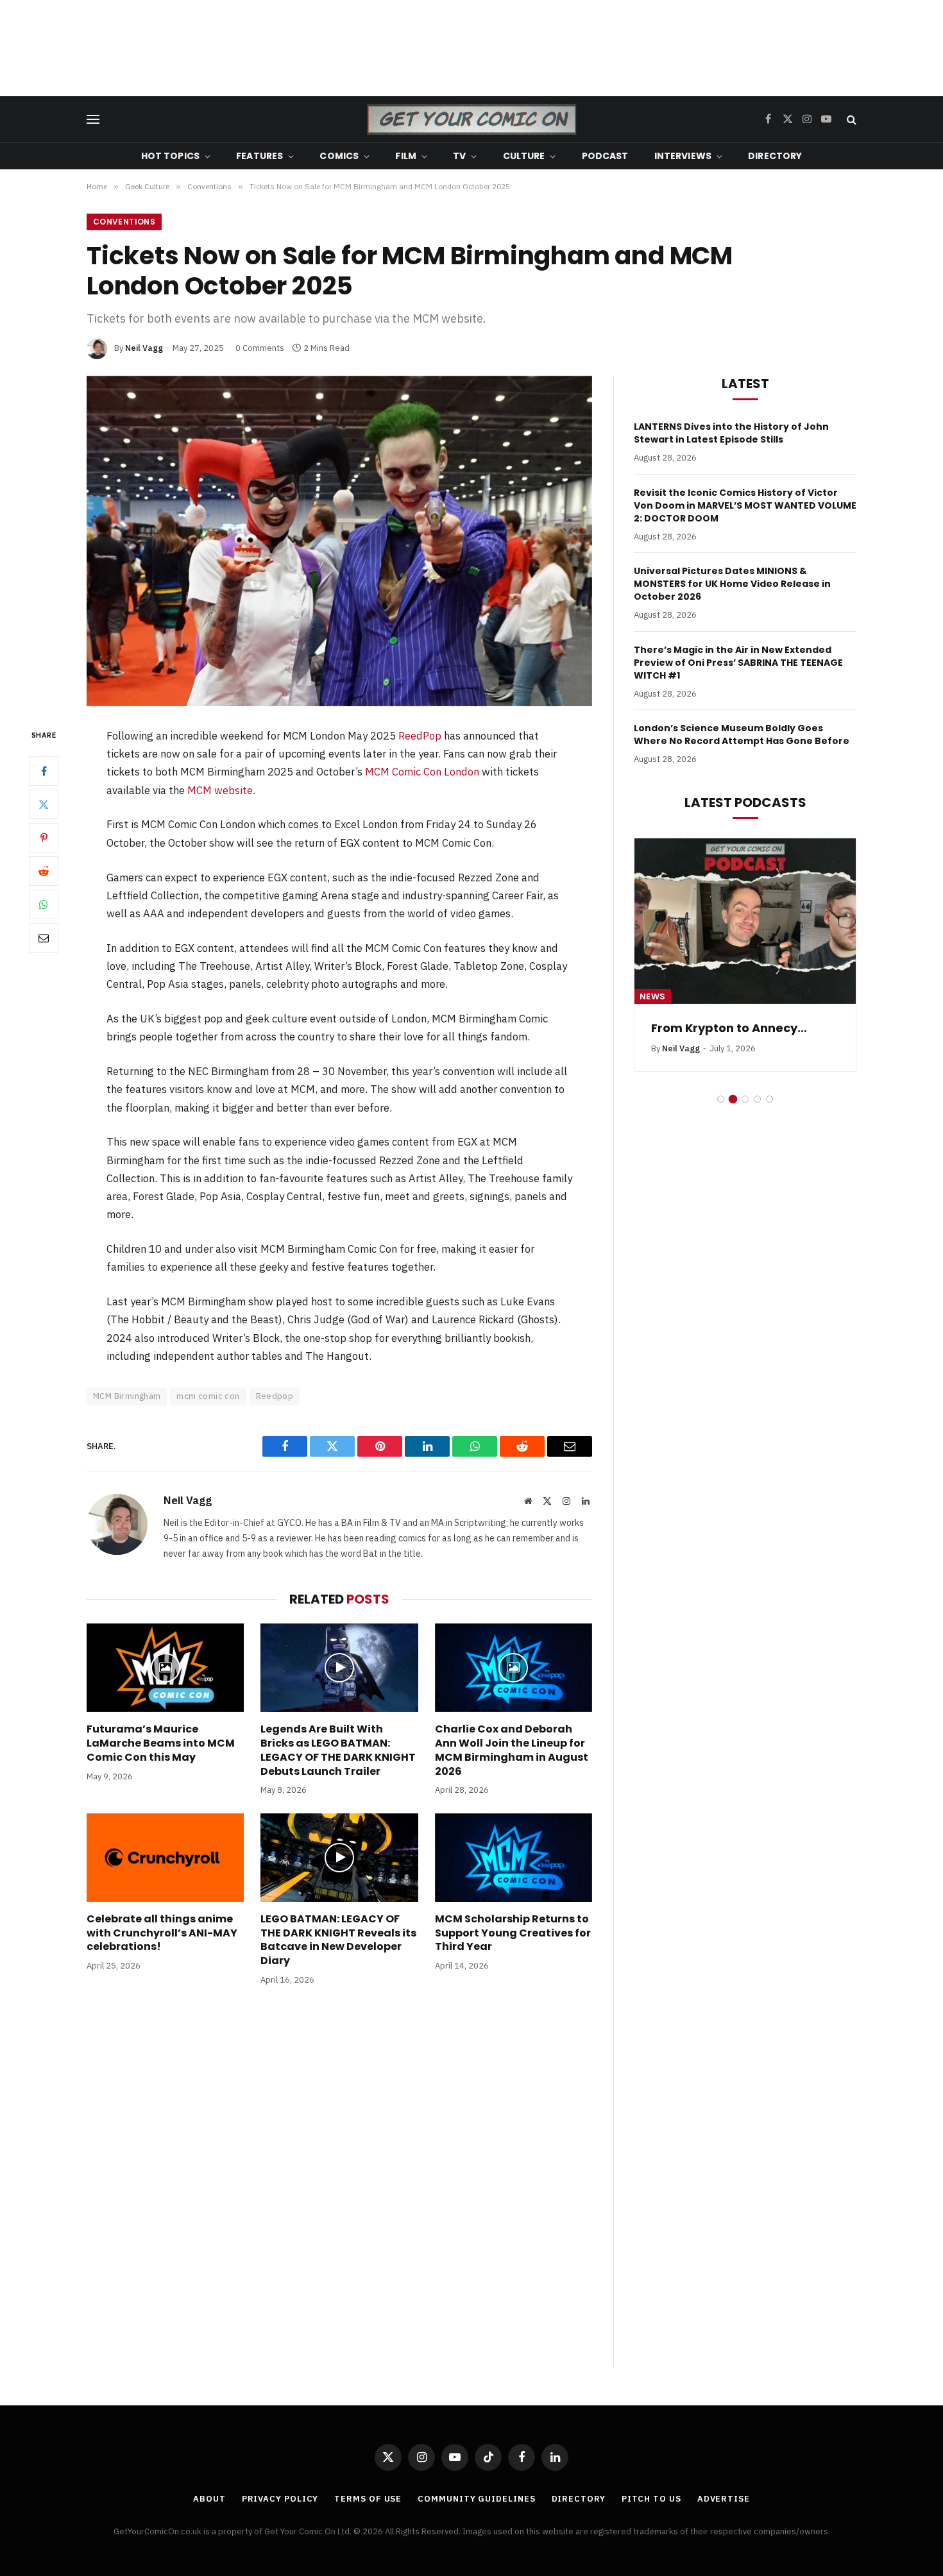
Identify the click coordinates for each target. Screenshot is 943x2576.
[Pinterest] (44, 838)
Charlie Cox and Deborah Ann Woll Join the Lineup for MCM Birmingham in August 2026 (512, 1750)
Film (406, 156)
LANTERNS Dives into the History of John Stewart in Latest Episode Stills (731, 433)
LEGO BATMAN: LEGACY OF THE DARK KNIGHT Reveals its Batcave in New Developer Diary (338, 1940)
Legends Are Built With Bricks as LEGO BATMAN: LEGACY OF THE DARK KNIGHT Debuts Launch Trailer (338, 1750)
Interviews (683, 156)
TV (459, 156)
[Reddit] (44, 871)
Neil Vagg (144, 348)
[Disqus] (339, 2189)
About (209, 2499)
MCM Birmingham (127, 1396)
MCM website (220, 790)
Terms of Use (368, 2499)
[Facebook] (44, 771)
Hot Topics (170, 156)
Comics (339, 156)
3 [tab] (745, 1099)
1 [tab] (721, 1099)
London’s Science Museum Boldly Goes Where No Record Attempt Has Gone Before (742, 734)
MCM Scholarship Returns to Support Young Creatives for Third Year (513, 1933)
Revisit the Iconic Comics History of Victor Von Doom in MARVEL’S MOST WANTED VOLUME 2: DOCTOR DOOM (745, 505)
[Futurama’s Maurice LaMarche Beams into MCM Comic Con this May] (165, 1668)
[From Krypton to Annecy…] (745, 921)
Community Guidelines (476, 2499)
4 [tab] (757, 1099)
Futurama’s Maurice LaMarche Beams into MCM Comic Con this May (161, 1743)
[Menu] (93, 120)
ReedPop (420, 736)
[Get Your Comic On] (471, 119)
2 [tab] (733, 1099)
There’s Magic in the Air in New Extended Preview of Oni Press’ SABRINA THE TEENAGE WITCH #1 (738, 663)
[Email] (44, 938)
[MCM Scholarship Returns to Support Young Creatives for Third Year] (514, 1858)
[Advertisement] (471, 48)
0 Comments (260, 348)
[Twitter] (44, 804)
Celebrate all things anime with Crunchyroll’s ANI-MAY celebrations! (162, 1933)
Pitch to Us (651, 2499)
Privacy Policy (280, 2499)
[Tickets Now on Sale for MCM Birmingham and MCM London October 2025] (339, 541)
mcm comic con (208, 1396)
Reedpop (275, 1396)
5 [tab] (769, 1099)
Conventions (124, 222)
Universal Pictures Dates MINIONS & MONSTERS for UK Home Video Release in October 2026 (732, 584)
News (653, 996)
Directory (775, 156)
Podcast (605, 156)
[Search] (850, 120)
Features (259, 156)
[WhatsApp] (44, 904)
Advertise (724, 2499)
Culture (524, 156)
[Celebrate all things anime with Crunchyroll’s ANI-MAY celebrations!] (165, 1858)
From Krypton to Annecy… (729, 1028)
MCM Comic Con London (422, 772)
